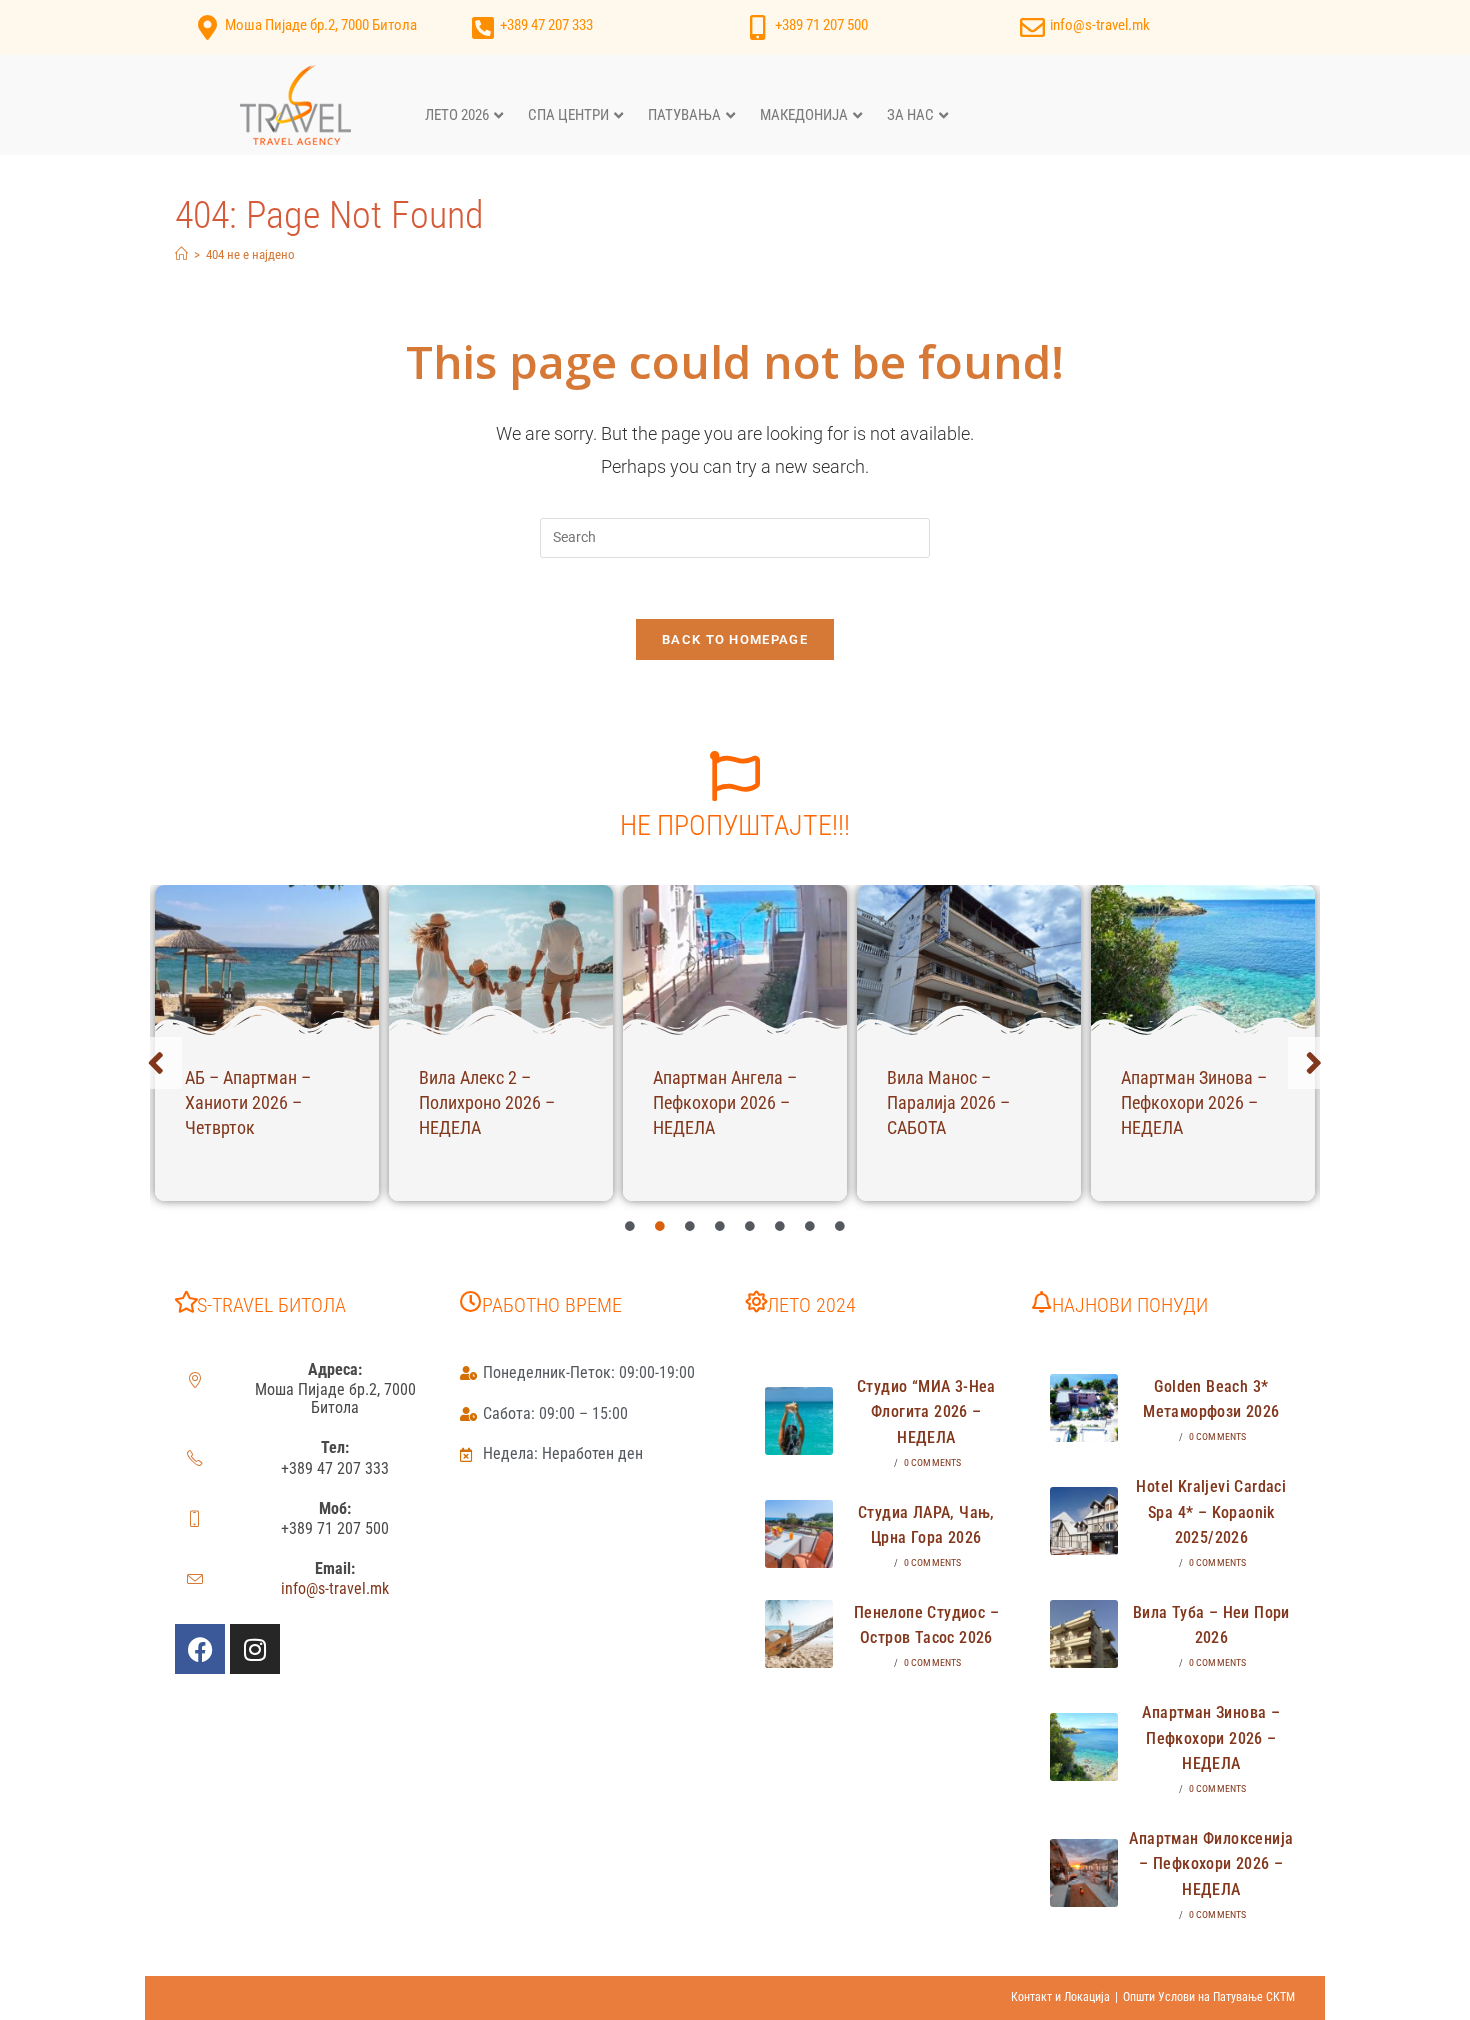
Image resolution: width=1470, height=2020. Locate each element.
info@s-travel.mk (1100, 25)
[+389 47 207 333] (482, 27)
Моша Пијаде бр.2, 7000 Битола (321, 25)
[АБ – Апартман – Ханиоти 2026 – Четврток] (267, 960)
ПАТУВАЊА (684, 115)
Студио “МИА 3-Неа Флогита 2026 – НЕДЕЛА (926, 1412)
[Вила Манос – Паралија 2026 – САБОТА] (969, 960)
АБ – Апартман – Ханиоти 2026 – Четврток (248, 1102)
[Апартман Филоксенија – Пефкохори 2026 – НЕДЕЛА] (1084, 1873)
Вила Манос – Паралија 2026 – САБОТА (948, 1102)
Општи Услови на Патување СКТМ (1209, 1997)
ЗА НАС (910, 115)
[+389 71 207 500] (757, 27)
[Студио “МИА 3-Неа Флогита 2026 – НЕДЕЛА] (799, 1421)
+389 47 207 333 (546, 25)
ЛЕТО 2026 (457, 115)
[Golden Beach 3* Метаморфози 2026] (1084, 1408)
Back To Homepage (735, 639)
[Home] (181, 254)
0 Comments (933, 1462)
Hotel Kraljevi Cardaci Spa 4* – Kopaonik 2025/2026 (1211, 1512)
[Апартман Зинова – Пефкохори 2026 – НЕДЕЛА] (1203, 960)
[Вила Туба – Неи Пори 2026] (1084, 1634)
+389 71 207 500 (821, 25)
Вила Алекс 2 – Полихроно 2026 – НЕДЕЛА (487, 1102)
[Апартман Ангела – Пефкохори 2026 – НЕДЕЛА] (735, 960)
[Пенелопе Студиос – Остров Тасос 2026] (799, 1634)
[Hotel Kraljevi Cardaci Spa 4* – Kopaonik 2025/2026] (1084, 1521)
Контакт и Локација (1060, 1997)
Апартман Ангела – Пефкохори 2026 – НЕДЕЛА (725, 1102)
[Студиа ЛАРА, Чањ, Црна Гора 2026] (799, 1534)
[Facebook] (200, 1649)
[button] (156, 1063)
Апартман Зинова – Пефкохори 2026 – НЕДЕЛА (1194, 1102)
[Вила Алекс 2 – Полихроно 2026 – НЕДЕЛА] (501, 960)
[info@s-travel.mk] (1032, 27)
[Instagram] (255, 1649)
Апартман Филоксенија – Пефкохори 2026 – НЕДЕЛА (1211, 1864)
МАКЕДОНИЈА (804, 115)
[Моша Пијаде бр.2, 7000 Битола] (207, 27)
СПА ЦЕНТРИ (568, 115)
